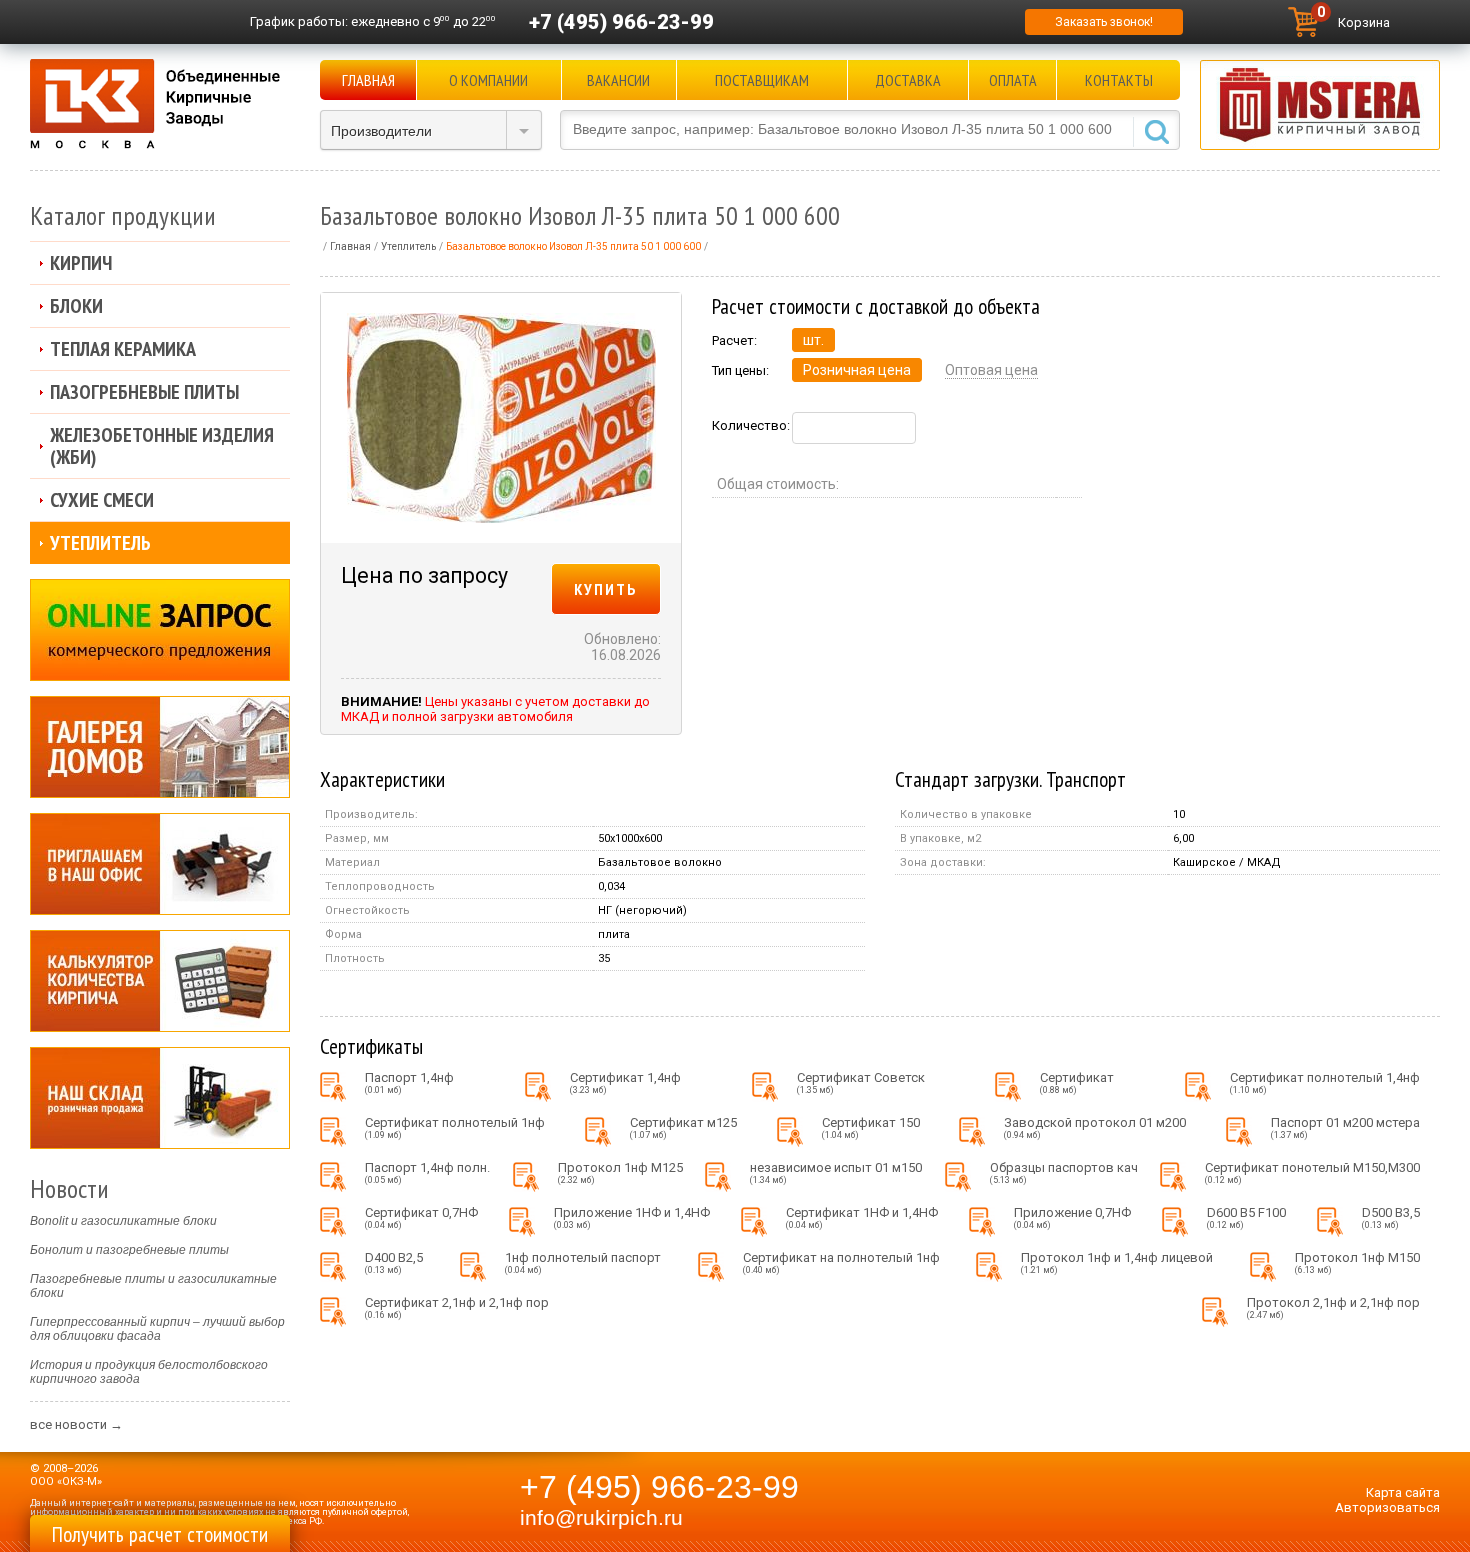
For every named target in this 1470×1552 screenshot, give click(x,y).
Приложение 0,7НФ (1072, 1217)
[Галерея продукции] (160, 747)
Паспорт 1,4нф (409, 1082)
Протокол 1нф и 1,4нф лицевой (1117, 1262)
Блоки (76, 306)
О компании (488, 80)
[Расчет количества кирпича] (160, 981)
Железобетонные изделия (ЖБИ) (162, 446)
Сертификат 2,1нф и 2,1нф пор (457, 1307)
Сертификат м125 (683, 1127)
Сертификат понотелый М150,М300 (1312, 1172)
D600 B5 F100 (1246, 1217)
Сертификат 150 (871, 1127)
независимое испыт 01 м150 (836, 1172)
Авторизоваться (1387, 1507)
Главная (368, 80)
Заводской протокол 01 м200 (1095, 1127)
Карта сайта (1403, 1492)
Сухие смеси (102, 500)
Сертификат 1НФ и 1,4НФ (862, 1217)
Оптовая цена (991, 370)
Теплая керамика (123, 349)
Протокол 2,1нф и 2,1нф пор (1333, 1307)
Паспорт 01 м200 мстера (1345, 1127)
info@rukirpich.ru (601, 1518)
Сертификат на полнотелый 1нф (841, 1262)
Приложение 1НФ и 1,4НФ (632, 1217)
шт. (813, 340)
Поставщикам (762, 80)
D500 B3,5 (1391, 1217)
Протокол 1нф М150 (1357, 1262)
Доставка (908, 80)
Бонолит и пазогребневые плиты (129, 1250)
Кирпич (81, 263)
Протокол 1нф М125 (620, 1172)
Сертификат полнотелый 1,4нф (1325, 1082)
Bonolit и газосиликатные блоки (123, 1221)
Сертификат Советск (861, 1082)
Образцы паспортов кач (1064, 1172)
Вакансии (618, 80)
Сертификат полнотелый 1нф (455, 1127)
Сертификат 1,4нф (625, 1082)
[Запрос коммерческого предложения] (160, 630)
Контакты (1119, 80)
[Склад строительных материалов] (160, 1098)
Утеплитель (100, 543)
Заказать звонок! (1104, 22)
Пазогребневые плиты (144, 392)
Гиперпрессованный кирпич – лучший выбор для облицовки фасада (157, 1329)
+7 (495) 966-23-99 (621, 22)
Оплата (1013, 80)
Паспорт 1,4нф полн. (427, 1172)
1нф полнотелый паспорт (583, 1262)
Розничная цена (857, 370)
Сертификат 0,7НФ (421, 1217)
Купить (606, 589)
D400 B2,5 (394, 1262)
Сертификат (1077, 1082)
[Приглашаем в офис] (160, 864)
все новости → (76, 1424)
